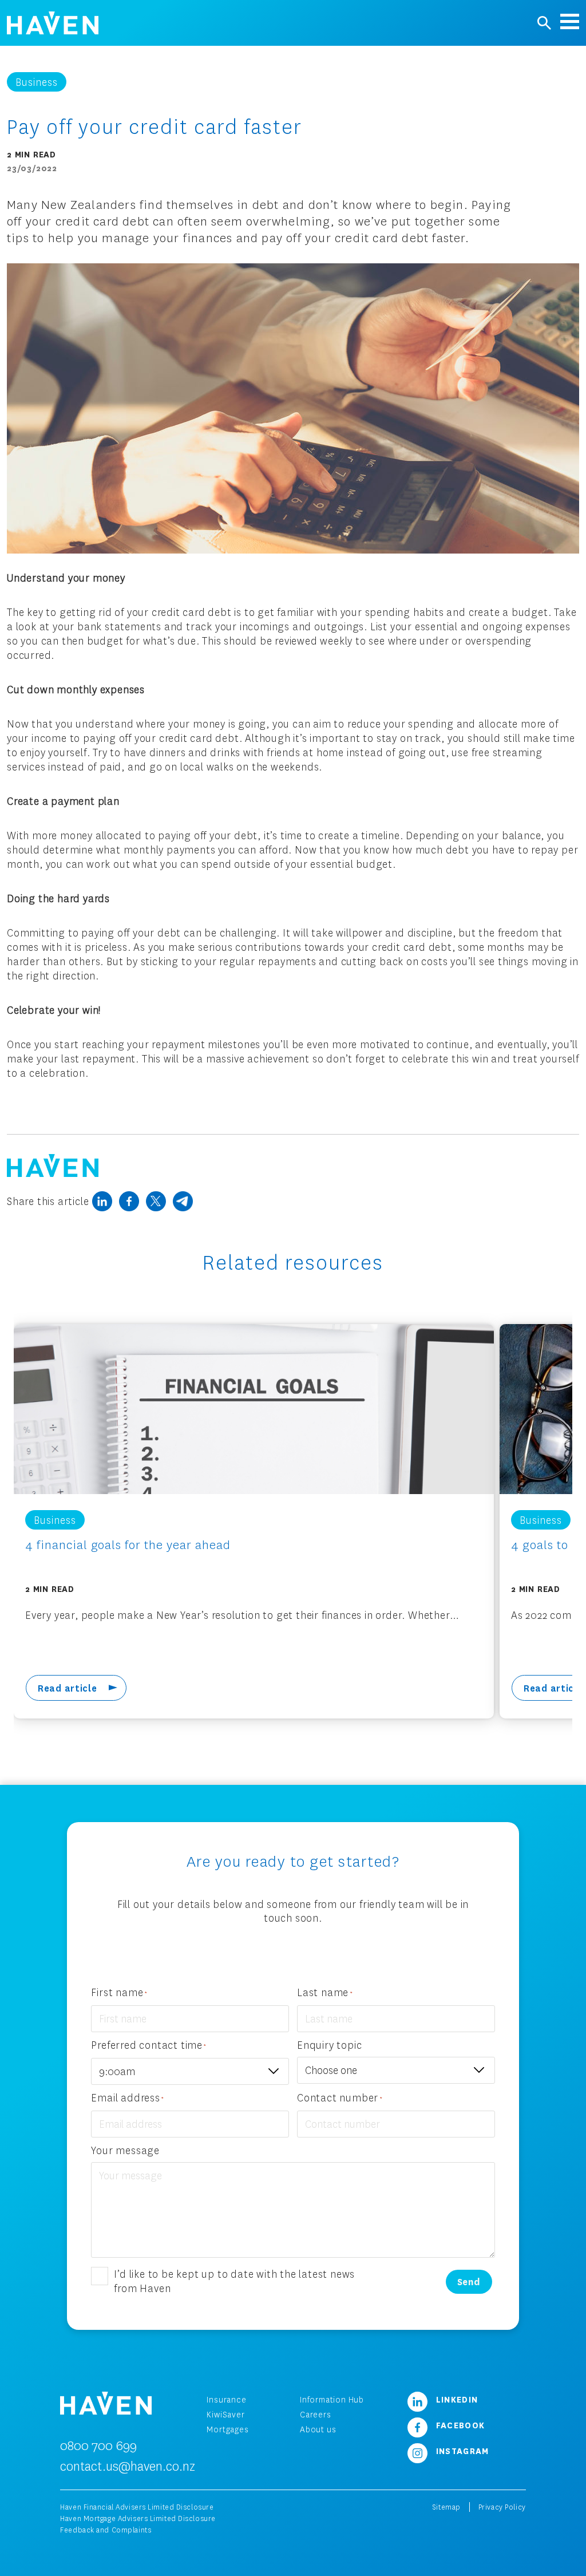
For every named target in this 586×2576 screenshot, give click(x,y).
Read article (68, 1688)
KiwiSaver (225, 2414)
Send (469, 2281)
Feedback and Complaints (106, 2530)
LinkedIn (456, 2399)
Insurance (226, 2399)
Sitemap (446, 2507)
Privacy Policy (502, 2507)
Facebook (459, 2425)
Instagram (461, 2451)
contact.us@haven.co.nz (128, 2466)
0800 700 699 (98, 2445)
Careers (316, 2414)
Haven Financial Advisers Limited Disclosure (137, 2507)
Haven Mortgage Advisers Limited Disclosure (138, 2518)
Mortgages (227, 2429)
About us (318, 2429)
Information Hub (332, 2399)
